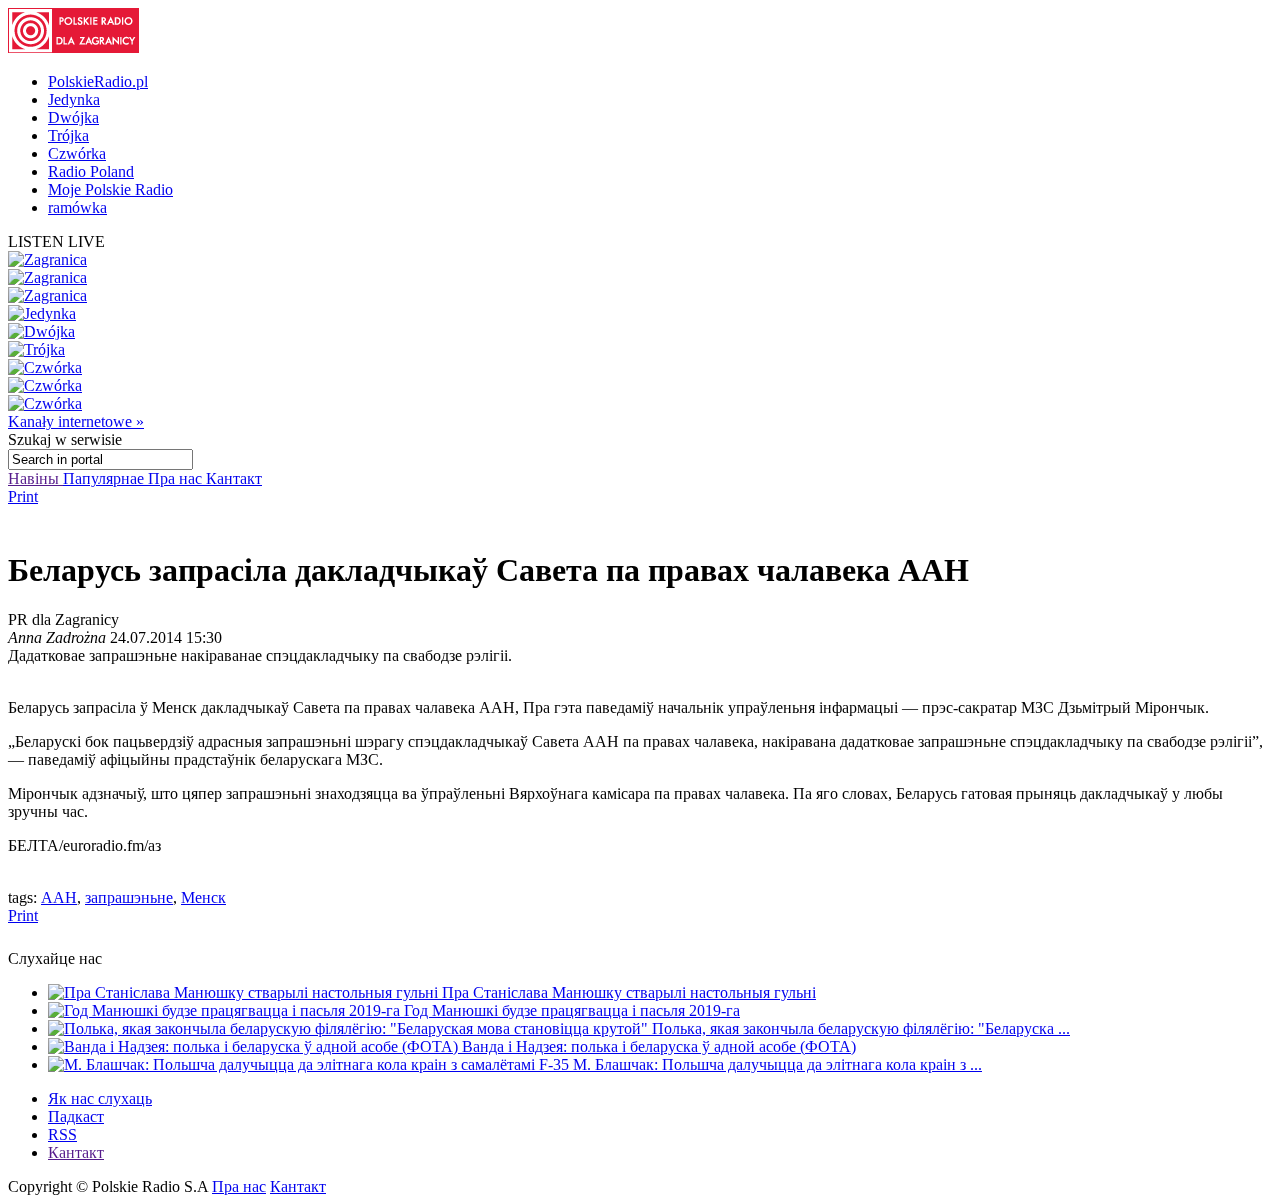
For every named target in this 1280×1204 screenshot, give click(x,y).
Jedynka (74, 99)
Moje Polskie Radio (110, 189)
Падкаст (76, 1116)
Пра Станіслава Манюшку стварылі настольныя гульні (629, 992)
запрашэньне (129, 897)
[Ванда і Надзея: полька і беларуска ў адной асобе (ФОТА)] (255, 1046)
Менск (203, 897)
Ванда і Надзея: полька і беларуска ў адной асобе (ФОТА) (659, 1046)
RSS (62, 1134)
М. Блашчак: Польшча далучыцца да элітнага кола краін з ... (777, 1064)
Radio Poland (91, 171)
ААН (59, 897)
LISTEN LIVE (56, 241)
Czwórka (77, 153)
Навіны (35, 478)
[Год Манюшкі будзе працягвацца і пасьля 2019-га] (226, 1010)
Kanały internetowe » (76, 421)
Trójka (68, 135)
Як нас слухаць (100, 1098)
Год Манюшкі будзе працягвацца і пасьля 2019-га (572, 1010)
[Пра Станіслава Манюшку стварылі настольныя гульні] (245, 992)
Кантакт (234, 478)
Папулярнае (105, 478)
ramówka (77, 207)
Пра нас (177, 478)
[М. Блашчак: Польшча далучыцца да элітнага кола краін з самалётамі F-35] (310, 1064)
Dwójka (73, 117)
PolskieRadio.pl (98, 81)
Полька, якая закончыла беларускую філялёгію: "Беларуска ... (861, 1028)
